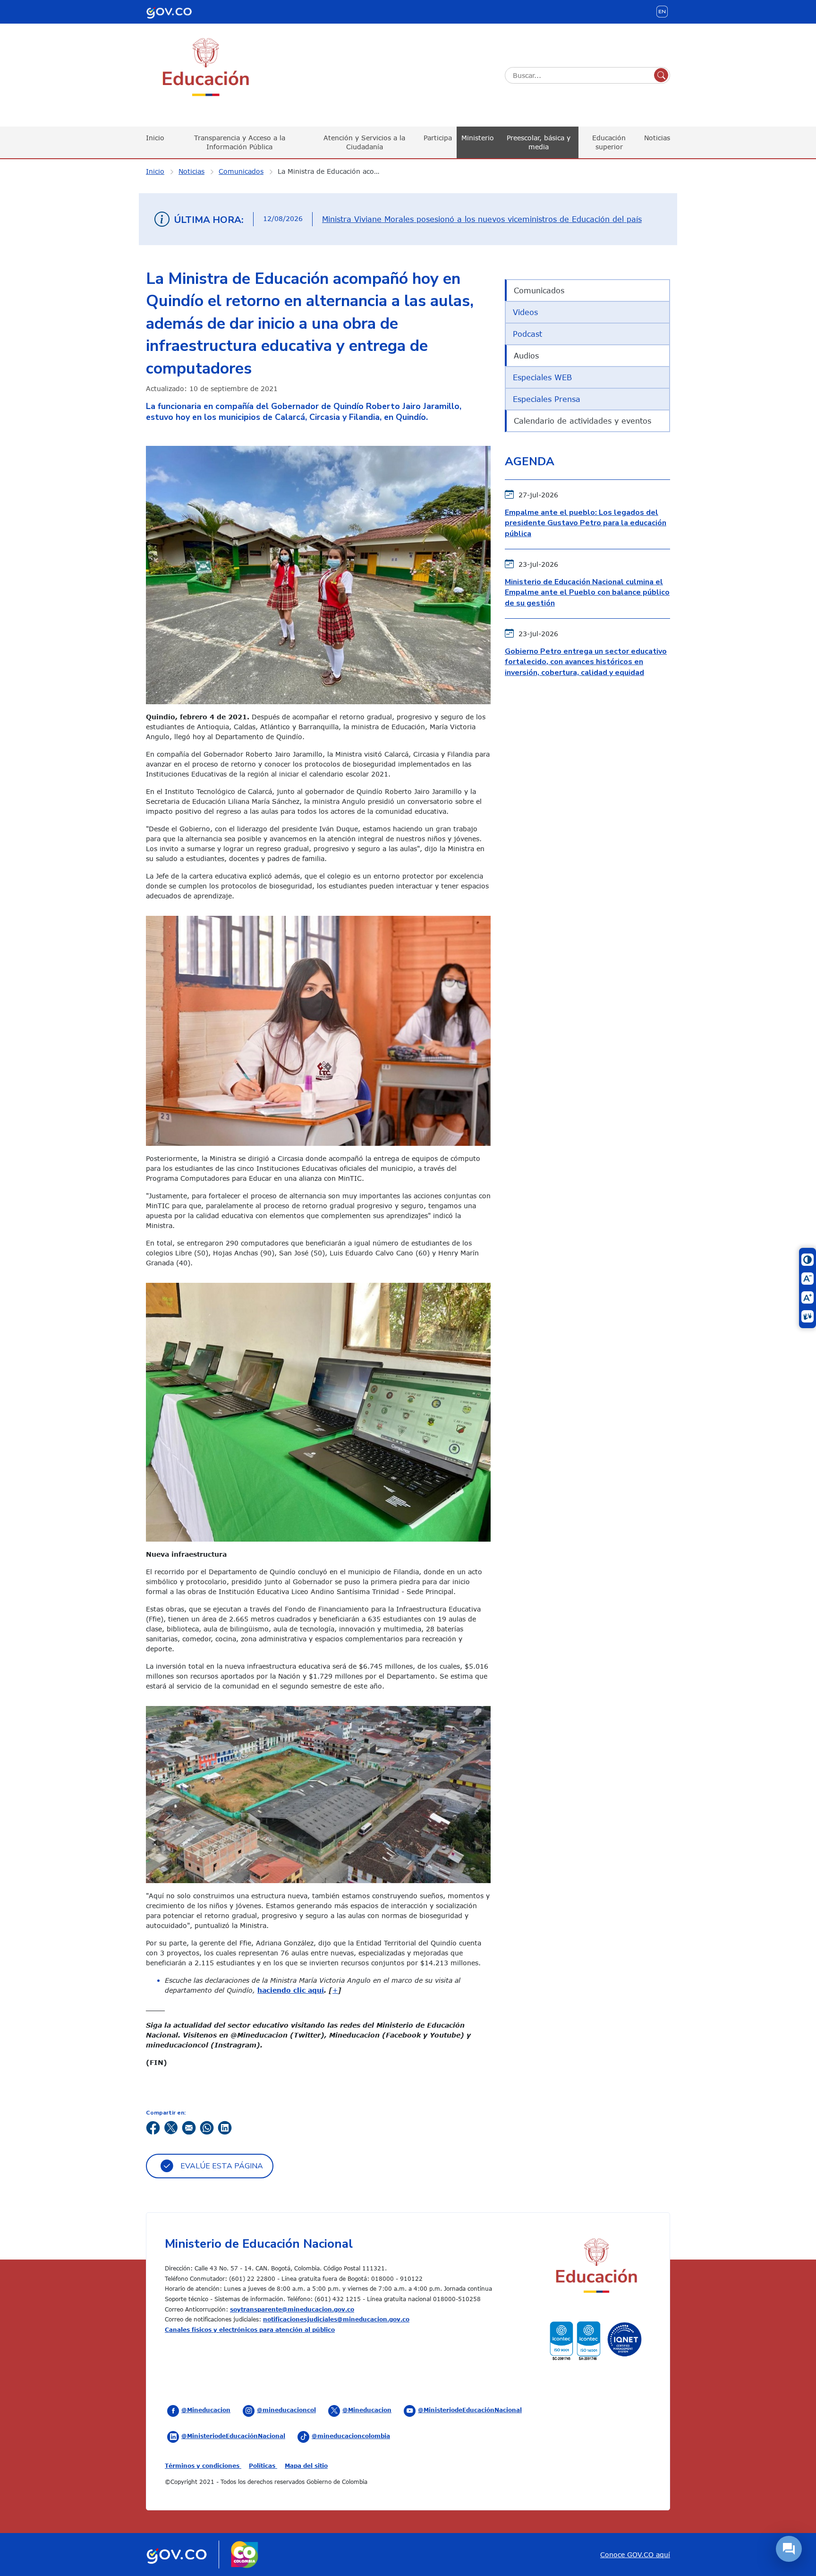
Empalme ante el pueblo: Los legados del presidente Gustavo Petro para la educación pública (586, 523)
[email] (189, 2127)
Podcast (527, 334)
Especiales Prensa (547, 399)
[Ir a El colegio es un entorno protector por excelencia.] (318, 1030)
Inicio (155, 138)
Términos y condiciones (203, 2465)
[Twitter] (171, 2127)
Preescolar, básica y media (539, 142)
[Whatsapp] (207, 2127)
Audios (526, 356)
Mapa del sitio (306, 2465)
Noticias (657, 138)
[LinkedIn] (225, 2127)
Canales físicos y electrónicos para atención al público (250, 2329)
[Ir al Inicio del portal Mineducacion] (596, 2267)
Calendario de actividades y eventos (582, 421)
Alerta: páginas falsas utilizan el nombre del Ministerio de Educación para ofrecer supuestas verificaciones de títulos (477, 219)
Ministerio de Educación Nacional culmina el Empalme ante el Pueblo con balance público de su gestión (587, 593)
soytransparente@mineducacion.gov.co (292, 2309)
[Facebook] (153, 2127)
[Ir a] (318, 1794)
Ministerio (478, 138)
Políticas (263, 2465)
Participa (438, 138)
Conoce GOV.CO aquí (635, 2555)
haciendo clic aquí (291, 1990)
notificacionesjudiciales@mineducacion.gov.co (336, 2319)
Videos (525, 312)
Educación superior (609, 142)
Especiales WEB (542, 377)
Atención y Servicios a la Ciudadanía (364, 142)
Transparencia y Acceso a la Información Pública (240, 142)
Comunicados (241, 171)
